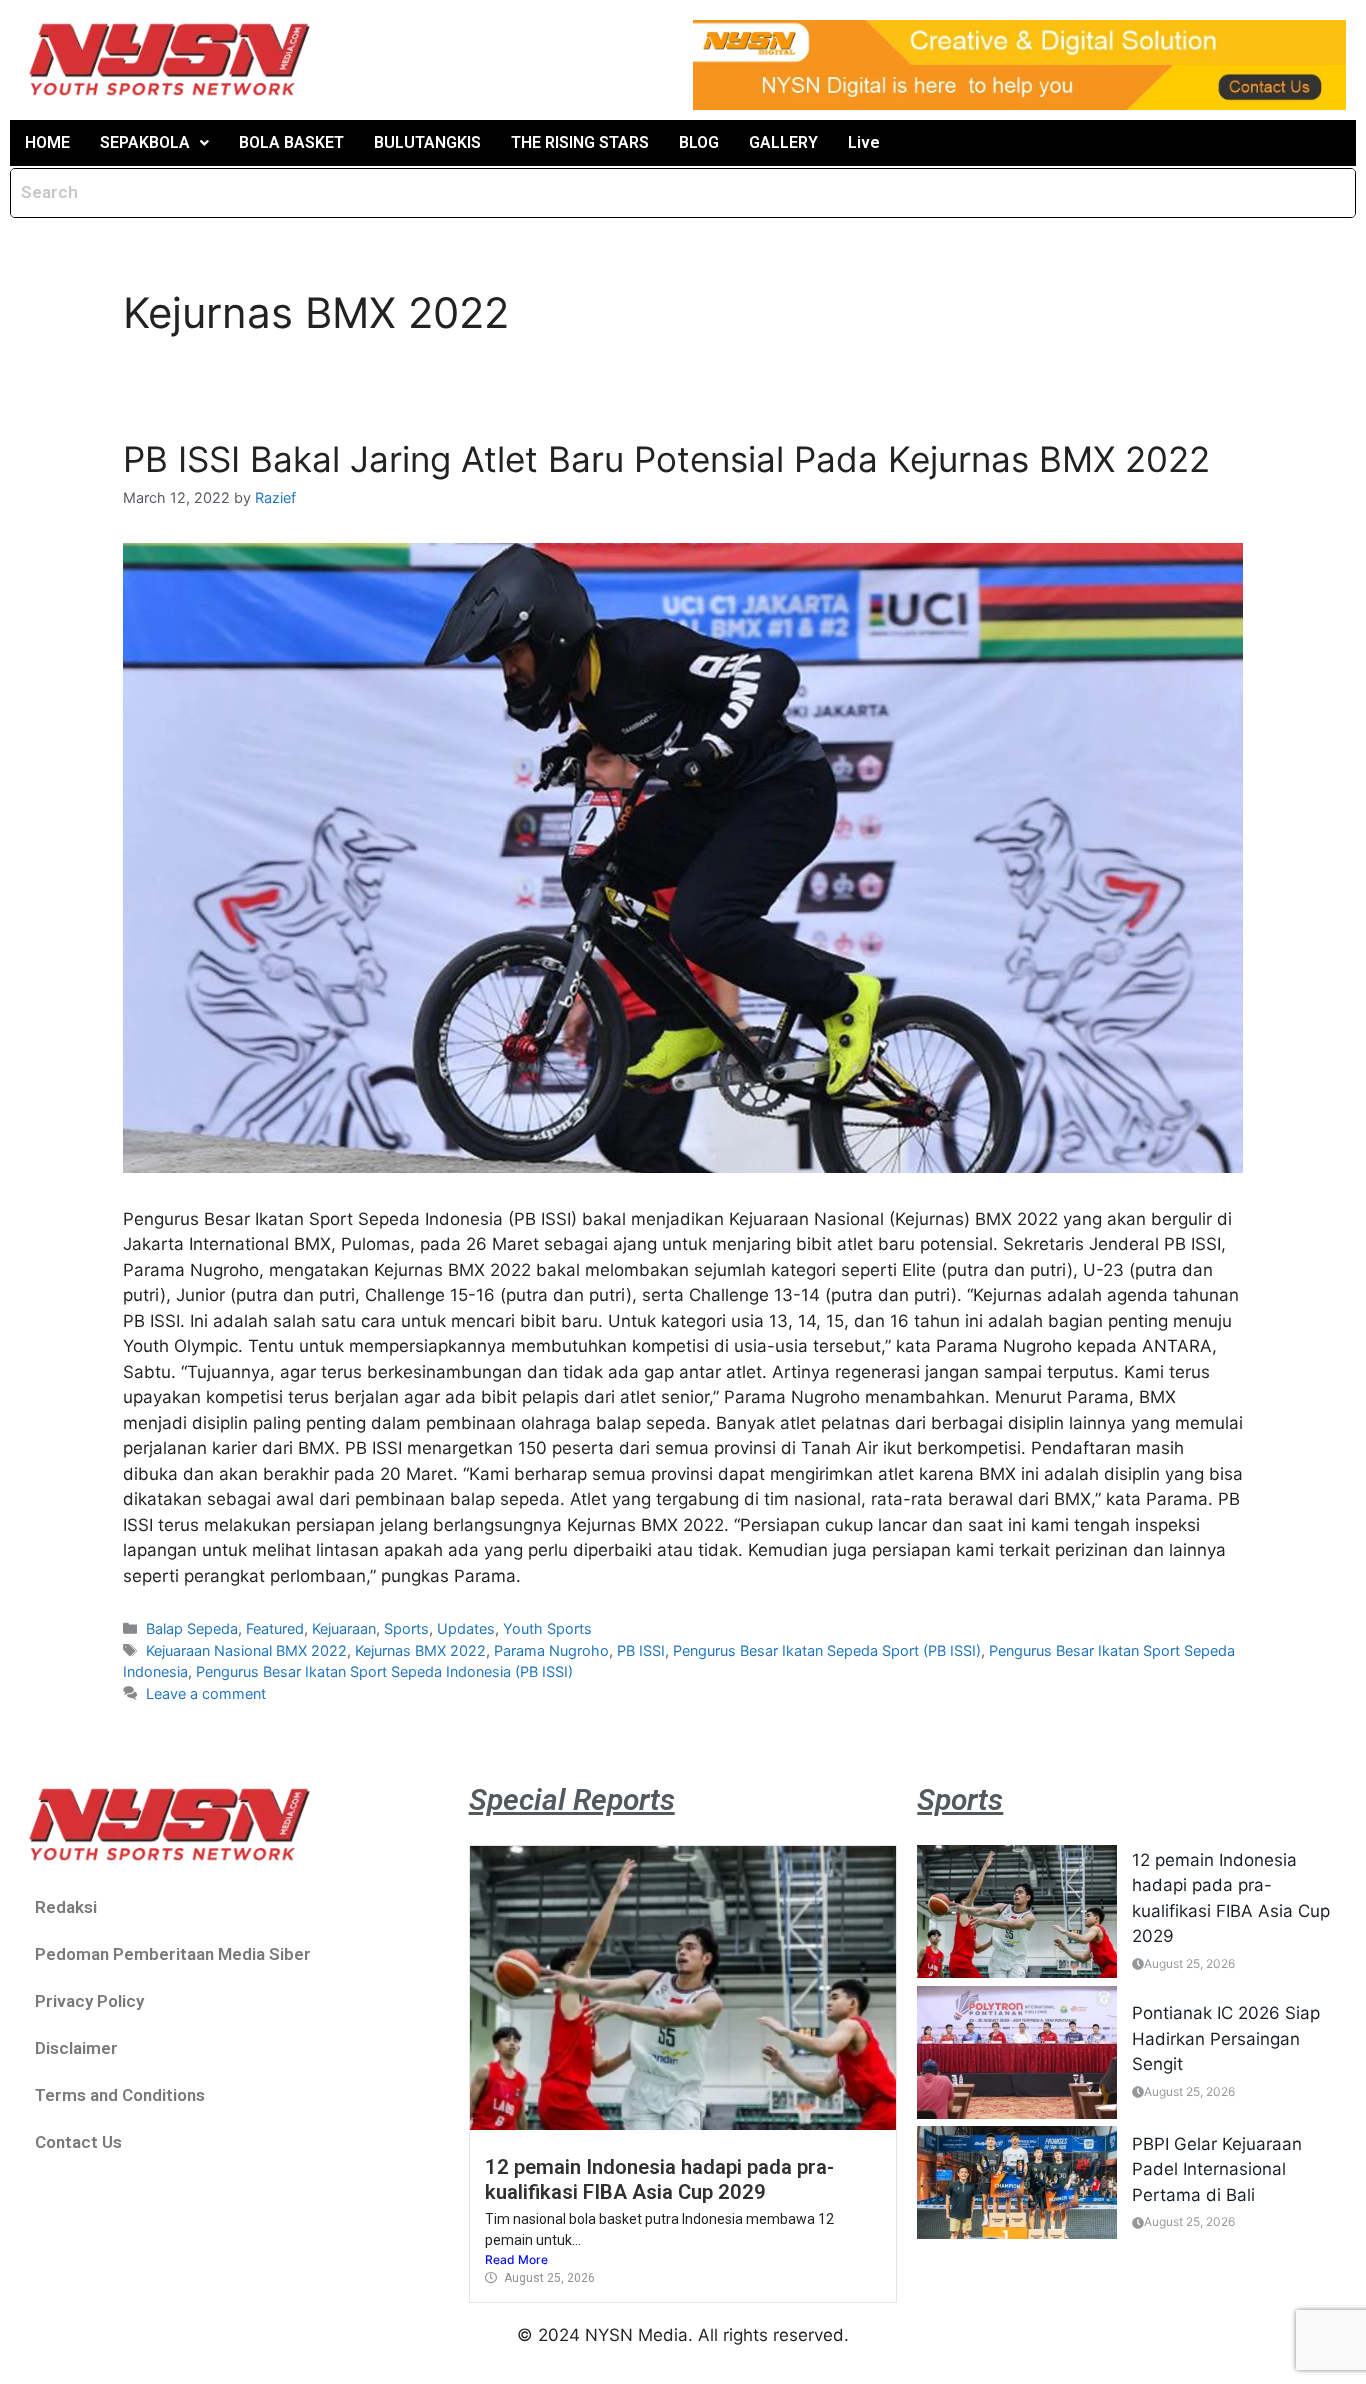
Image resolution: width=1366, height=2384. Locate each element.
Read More (516, 2259)
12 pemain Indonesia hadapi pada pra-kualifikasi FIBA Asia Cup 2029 (659, 2179)
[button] (154, 143)
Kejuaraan (344, 1628)
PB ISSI (641, 1650)
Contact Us (78, 2142)
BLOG (699, 142)
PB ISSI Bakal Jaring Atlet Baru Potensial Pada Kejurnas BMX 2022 (666, 459)
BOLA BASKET (291, 142)
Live (864, 142)
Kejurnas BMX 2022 (420, 1650)
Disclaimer (76, 2048)
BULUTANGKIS (427, 142)
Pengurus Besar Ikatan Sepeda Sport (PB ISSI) (827, 1650)
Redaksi (66, 1907)
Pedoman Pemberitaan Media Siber (173, 1954)
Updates (466, 1628)
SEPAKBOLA (145, 142)
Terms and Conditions (120, 2095)
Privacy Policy (89, 2001)
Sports (406, 1628)
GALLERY (783, 142)
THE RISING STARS (580, 142)
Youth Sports (547, 1628)
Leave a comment (206, 1693)
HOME (47, 142)
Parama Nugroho (551, 1650)
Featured (275, 1628)
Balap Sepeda (192, 1628)
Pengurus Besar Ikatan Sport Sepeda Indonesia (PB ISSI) (384, 1671)
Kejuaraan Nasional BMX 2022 (246, 1650)
